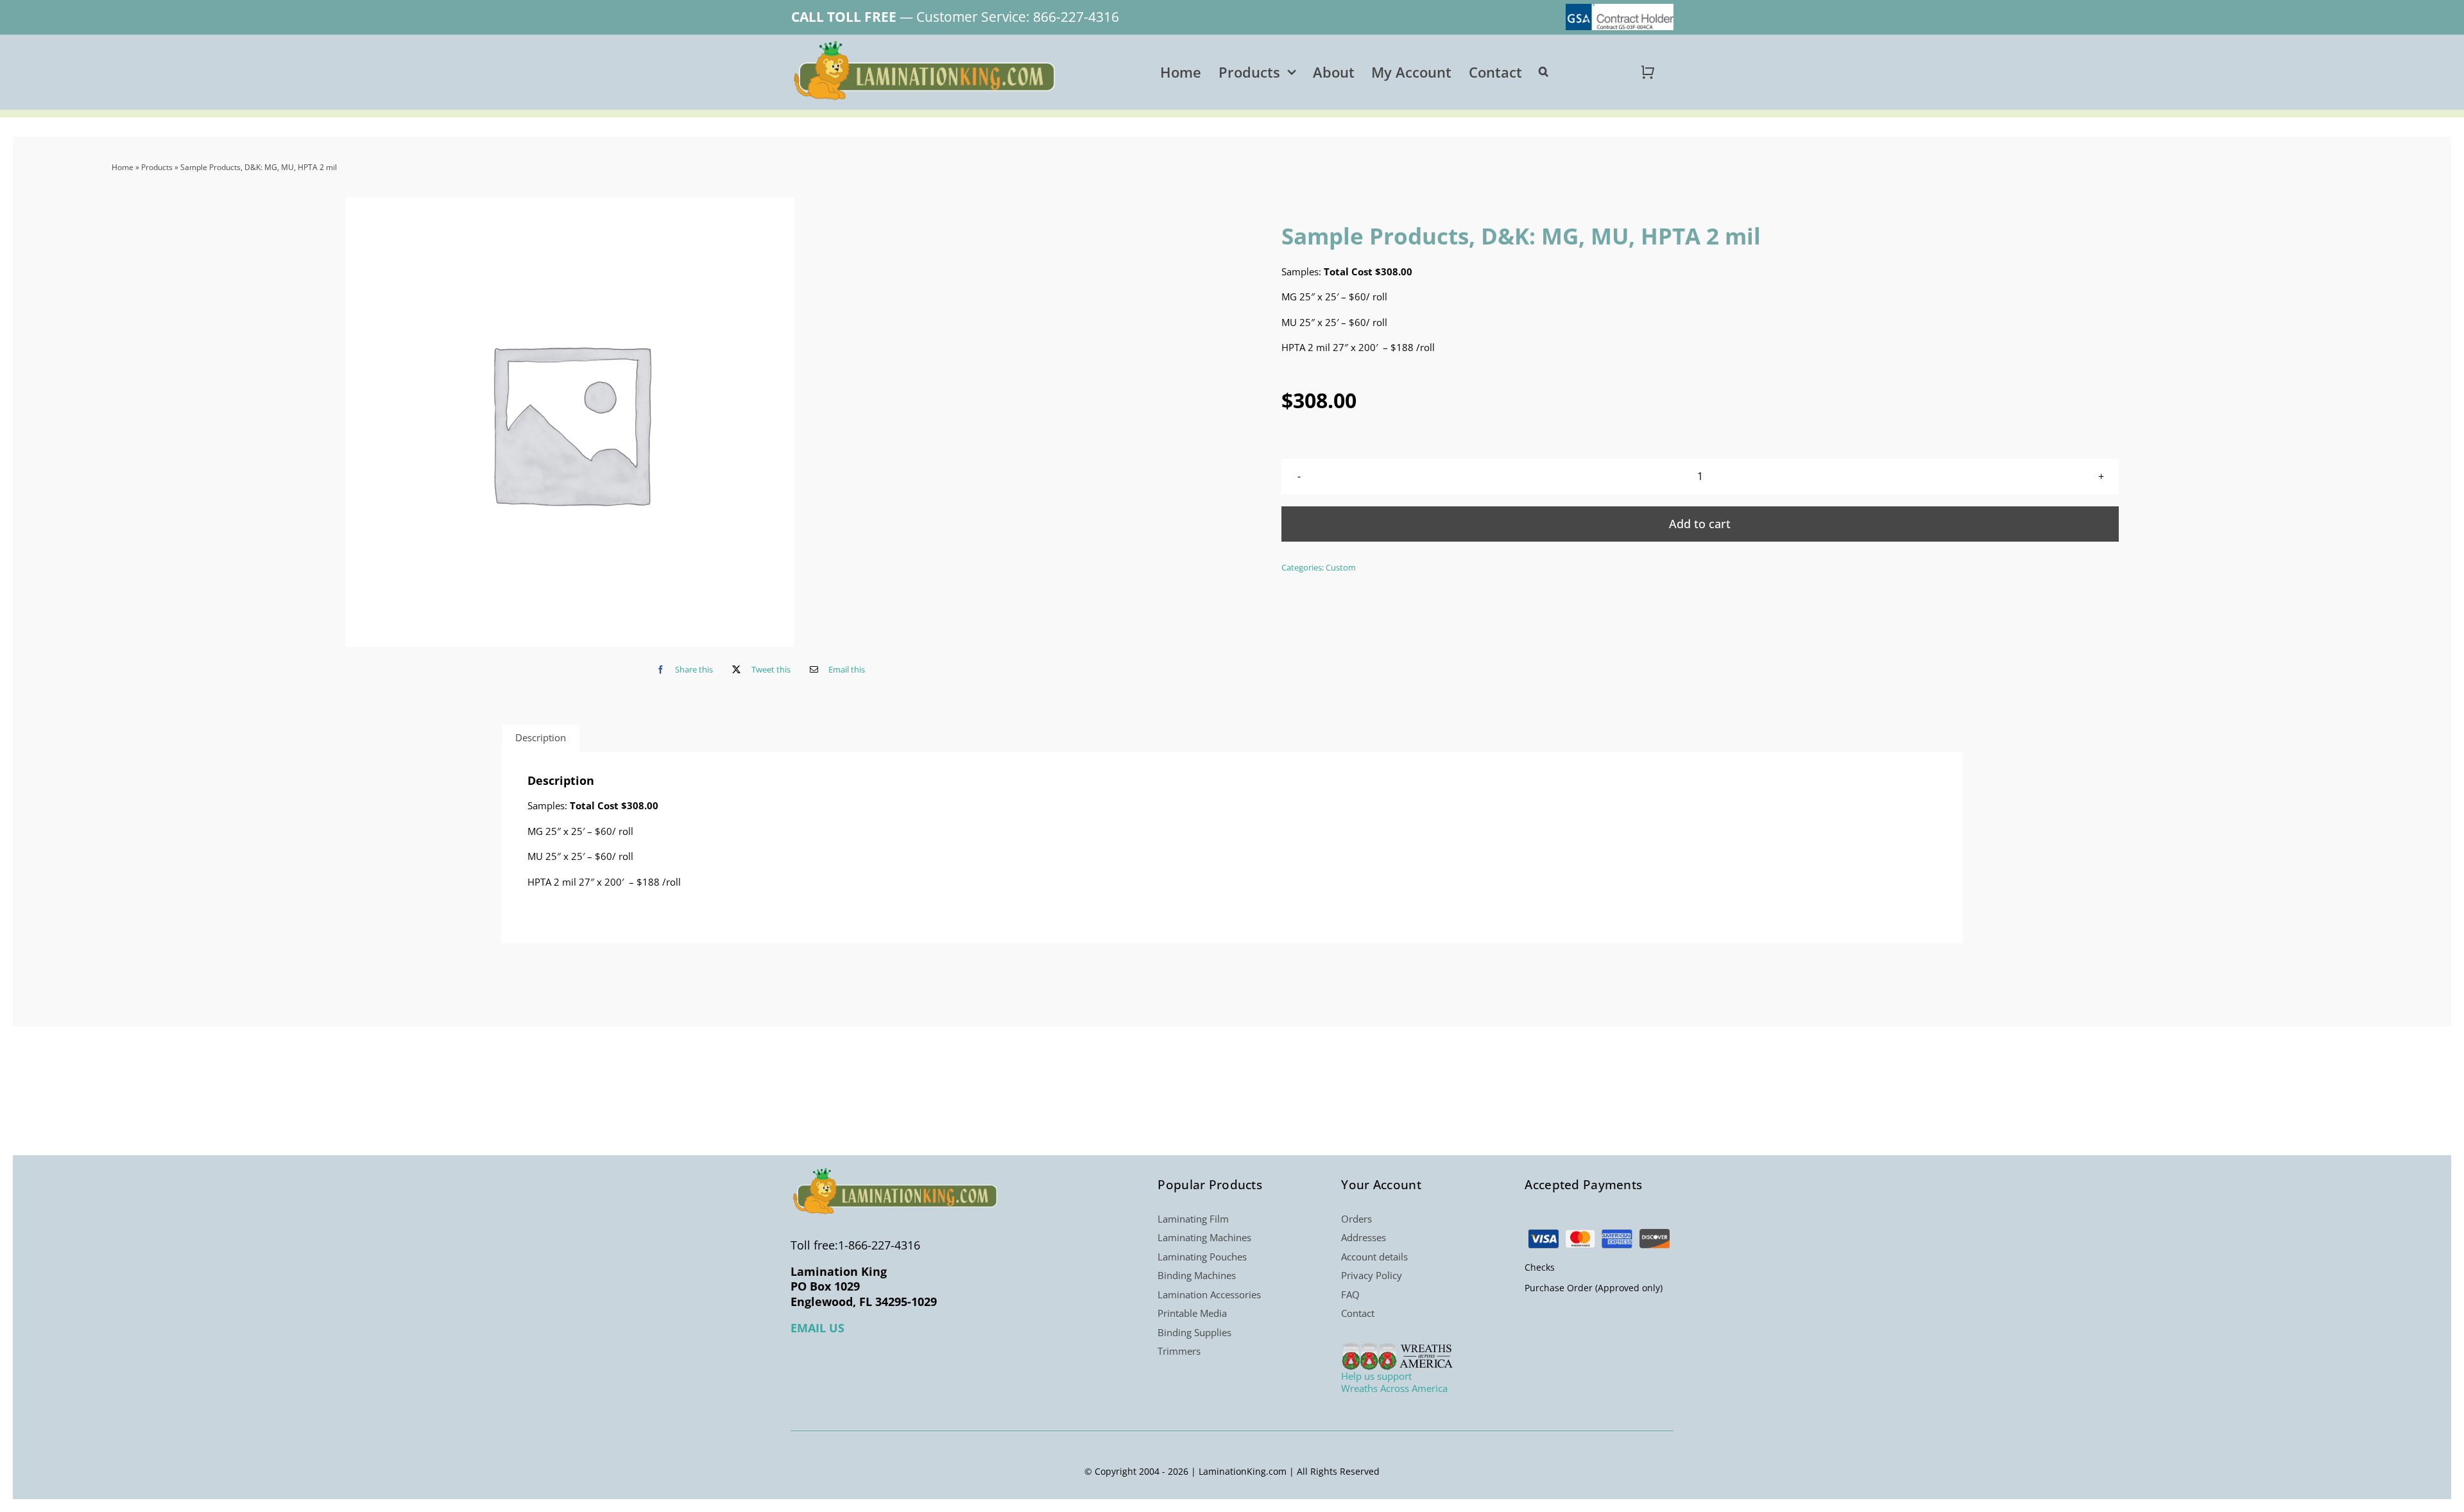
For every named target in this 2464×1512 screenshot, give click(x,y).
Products (157, 167)
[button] (1544, 72)
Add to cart (1700, 524)
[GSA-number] (1620, 8)
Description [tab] (541, 737)
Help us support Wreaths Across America (1394, 1382)
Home (123, 167)
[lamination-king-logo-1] (926, 46)
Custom (1341, 567)
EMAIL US (817, 1328)
